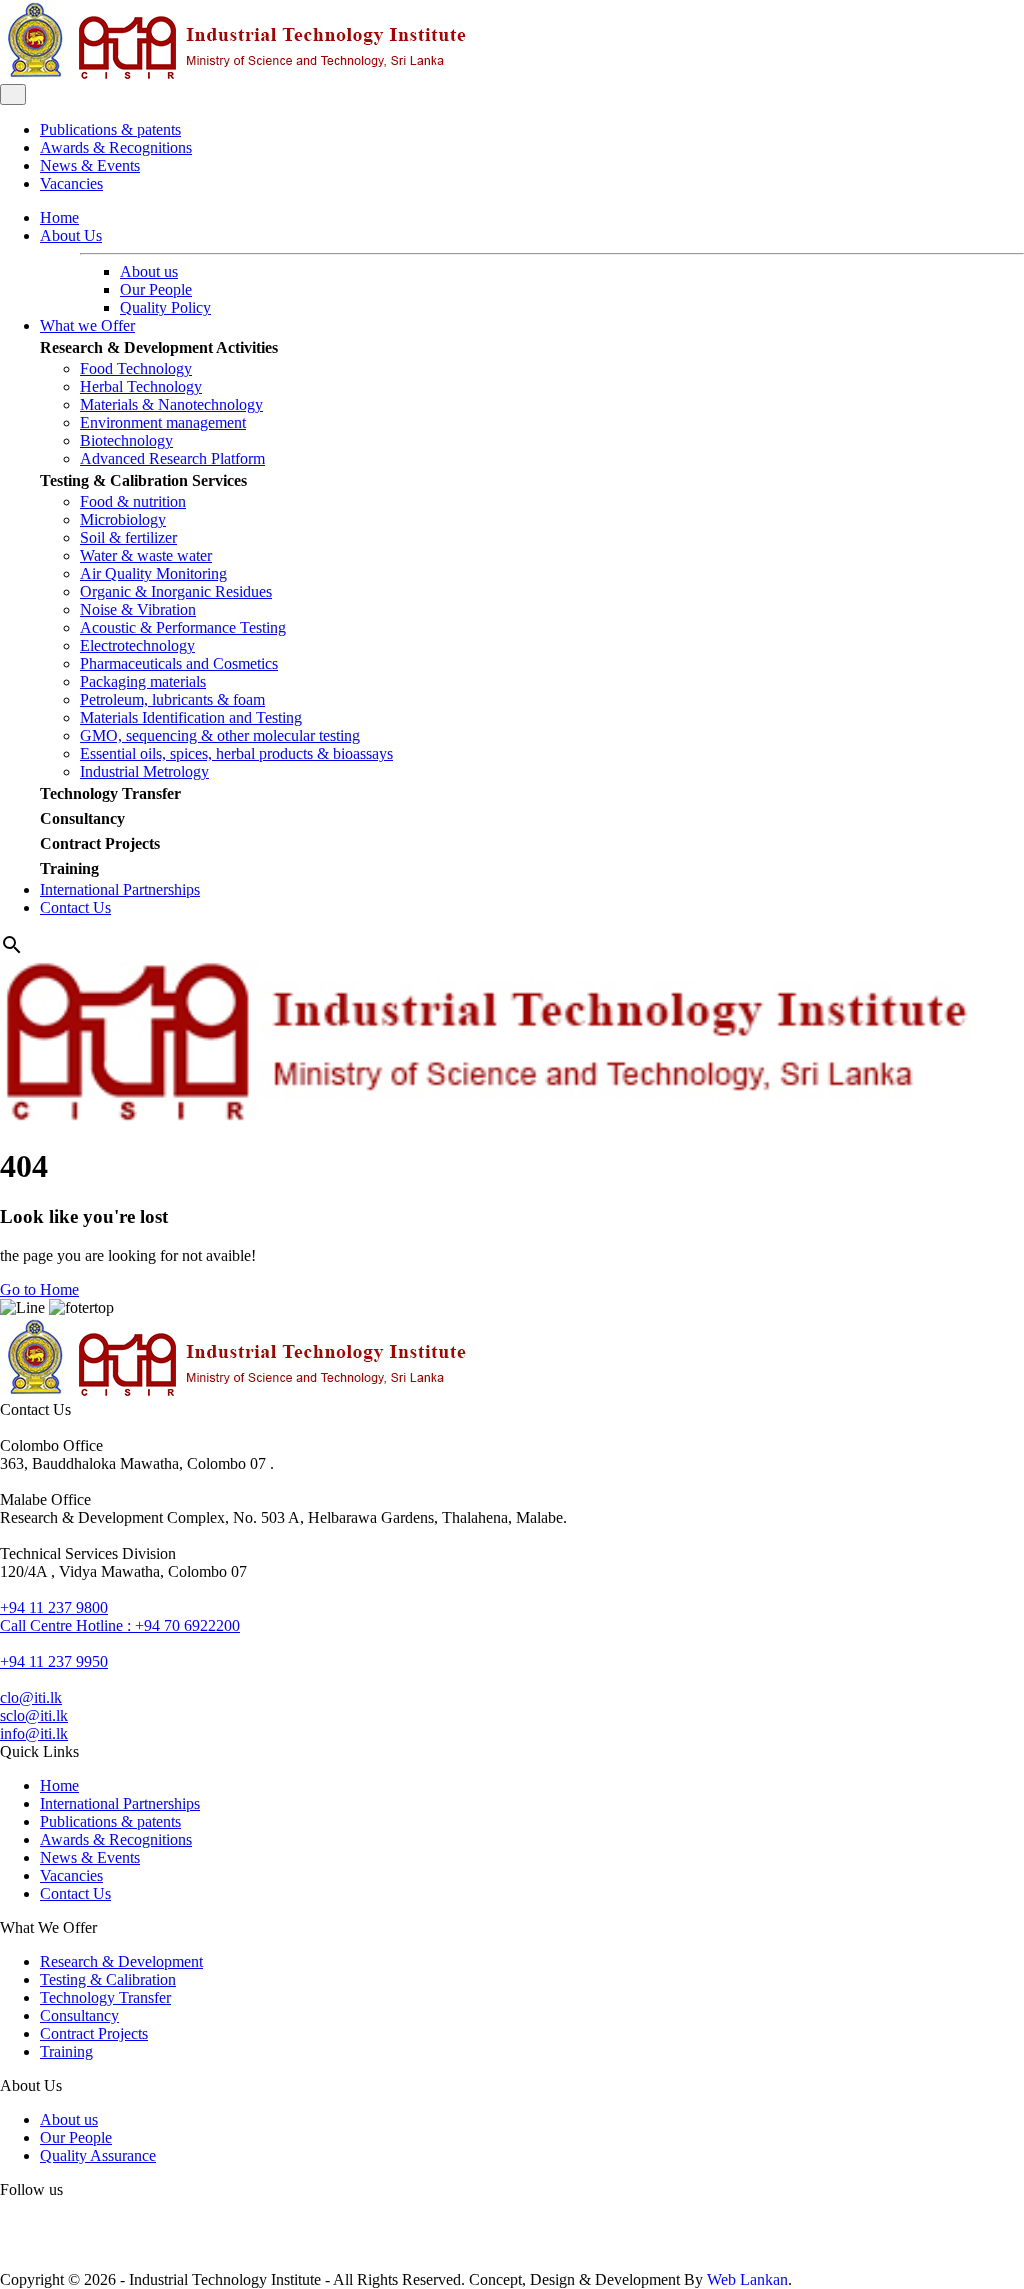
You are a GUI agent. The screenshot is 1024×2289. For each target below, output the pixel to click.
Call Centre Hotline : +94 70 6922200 (120, 1625)
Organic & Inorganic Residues (176, 591)
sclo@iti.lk (34, 1715)
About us (149, 271)
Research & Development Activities (159, 347)
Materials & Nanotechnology (171, 404)
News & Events (90, 165)
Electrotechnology (137, 645)
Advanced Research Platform (172, 458)
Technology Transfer (110, 793)
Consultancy (82, 818)
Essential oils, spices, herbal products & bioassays (236, 753)
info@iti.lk (34, 1733)
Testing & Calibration (108, 1979)
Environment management (163, 422)
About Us (71, 235)
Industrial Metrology (144, 771)
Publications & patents (110, 129)
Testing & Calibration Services (143, 480)
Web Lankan (747, 2279)
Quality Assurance (98, 2155)
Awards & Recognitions (116, 147)
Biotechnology (126, 440)
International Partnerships (120, 889)
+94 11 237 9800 (54, 1607)
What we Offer (87, 325)
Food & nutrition (133, 501)
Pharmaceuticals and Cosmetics (179, 663)
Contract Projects (100, 843)
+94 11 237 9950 (54, 1661)
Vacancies (71, 183)
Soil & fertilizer (128, 537)
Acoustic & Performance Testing (183, 627)
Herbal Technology (141, 386)
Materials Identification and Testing (191, 717)
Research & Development (121, 1961)
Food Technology (136, 368)
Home (59, 217)
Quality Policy (165, 307)
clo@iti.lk (31, 1697)
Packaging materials (143, 681)
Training (69, 868)
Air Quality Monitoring (153, 573)
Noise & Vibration (138, 609)
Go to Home (39, 1289)
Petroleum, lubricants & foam (172, 699)
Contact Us (75, 907)
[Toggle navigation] (13, 94)
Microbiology (123, 519)
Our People (156, 289)
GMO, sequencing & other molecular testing (220, 735)
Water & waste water (146, 555)
